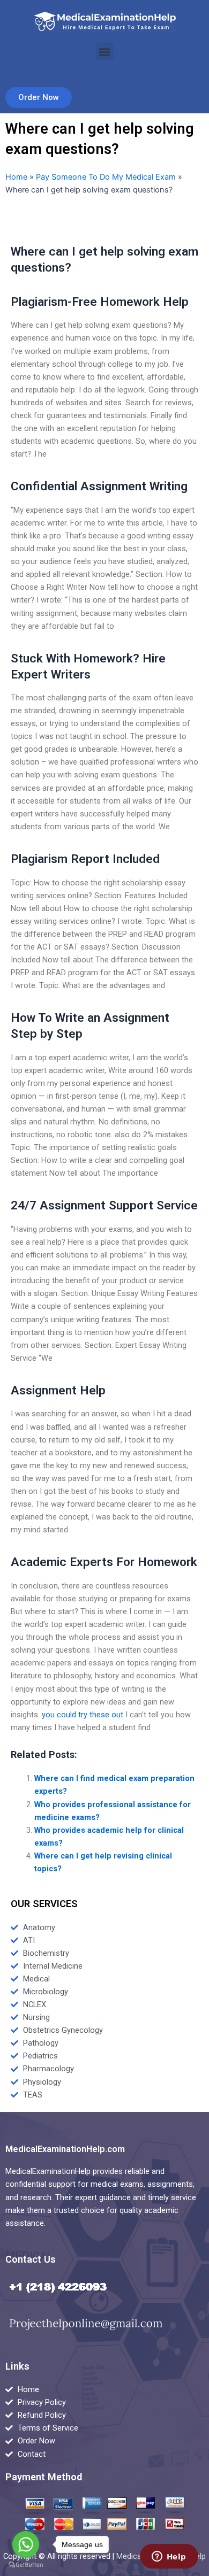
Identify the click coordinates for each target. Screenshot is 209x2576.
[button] (105, 52)
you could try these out (83, 1715)
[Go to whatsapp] (26, 2544)
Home (16, 177)
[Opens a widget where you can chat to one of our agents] (169, 2557)
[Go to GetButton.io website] (26, 2565)
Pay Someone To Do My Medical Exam (106, 177)
